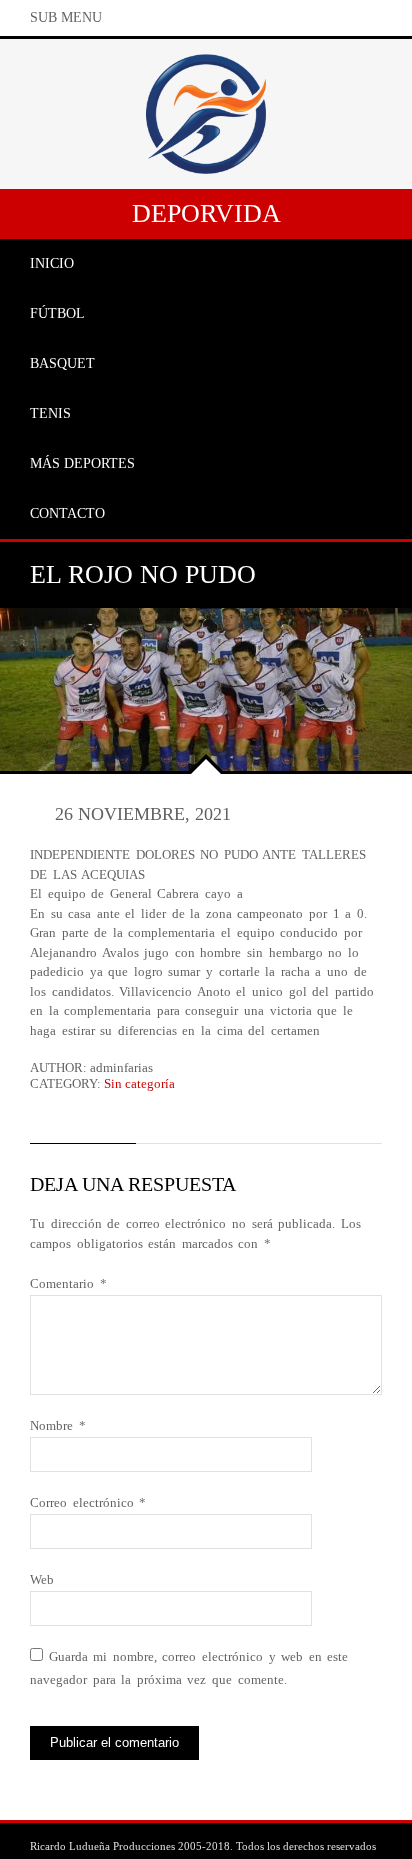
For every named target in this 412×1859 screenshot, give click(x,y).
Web (42, 1579)
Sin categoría (139, 1083)
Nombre (58, 1425)
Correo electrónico (88, 1502)
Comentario (68, 1283)
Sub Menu (66, 17)
